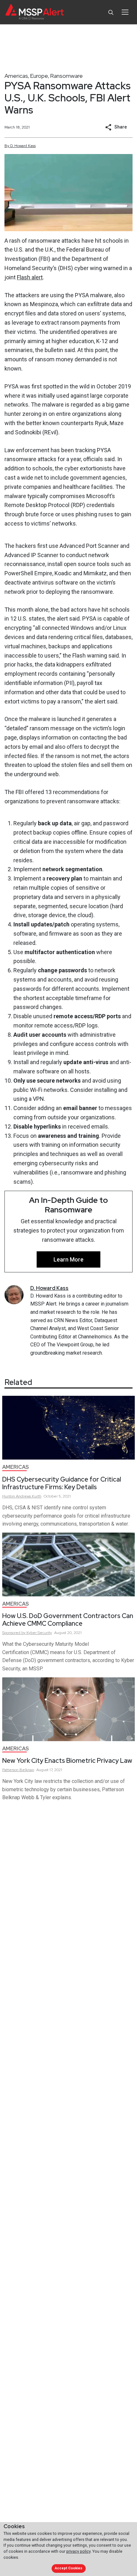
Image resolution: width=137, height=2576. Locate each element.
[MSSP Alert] (35, 12)
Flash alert (30, 277)
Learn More (68, 1259)
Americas (16, 76)
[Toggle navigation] (125, 12)
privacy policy (78, 2551)
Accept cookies (68, 2568)
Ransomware (66, 76)
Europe (39, 76)
